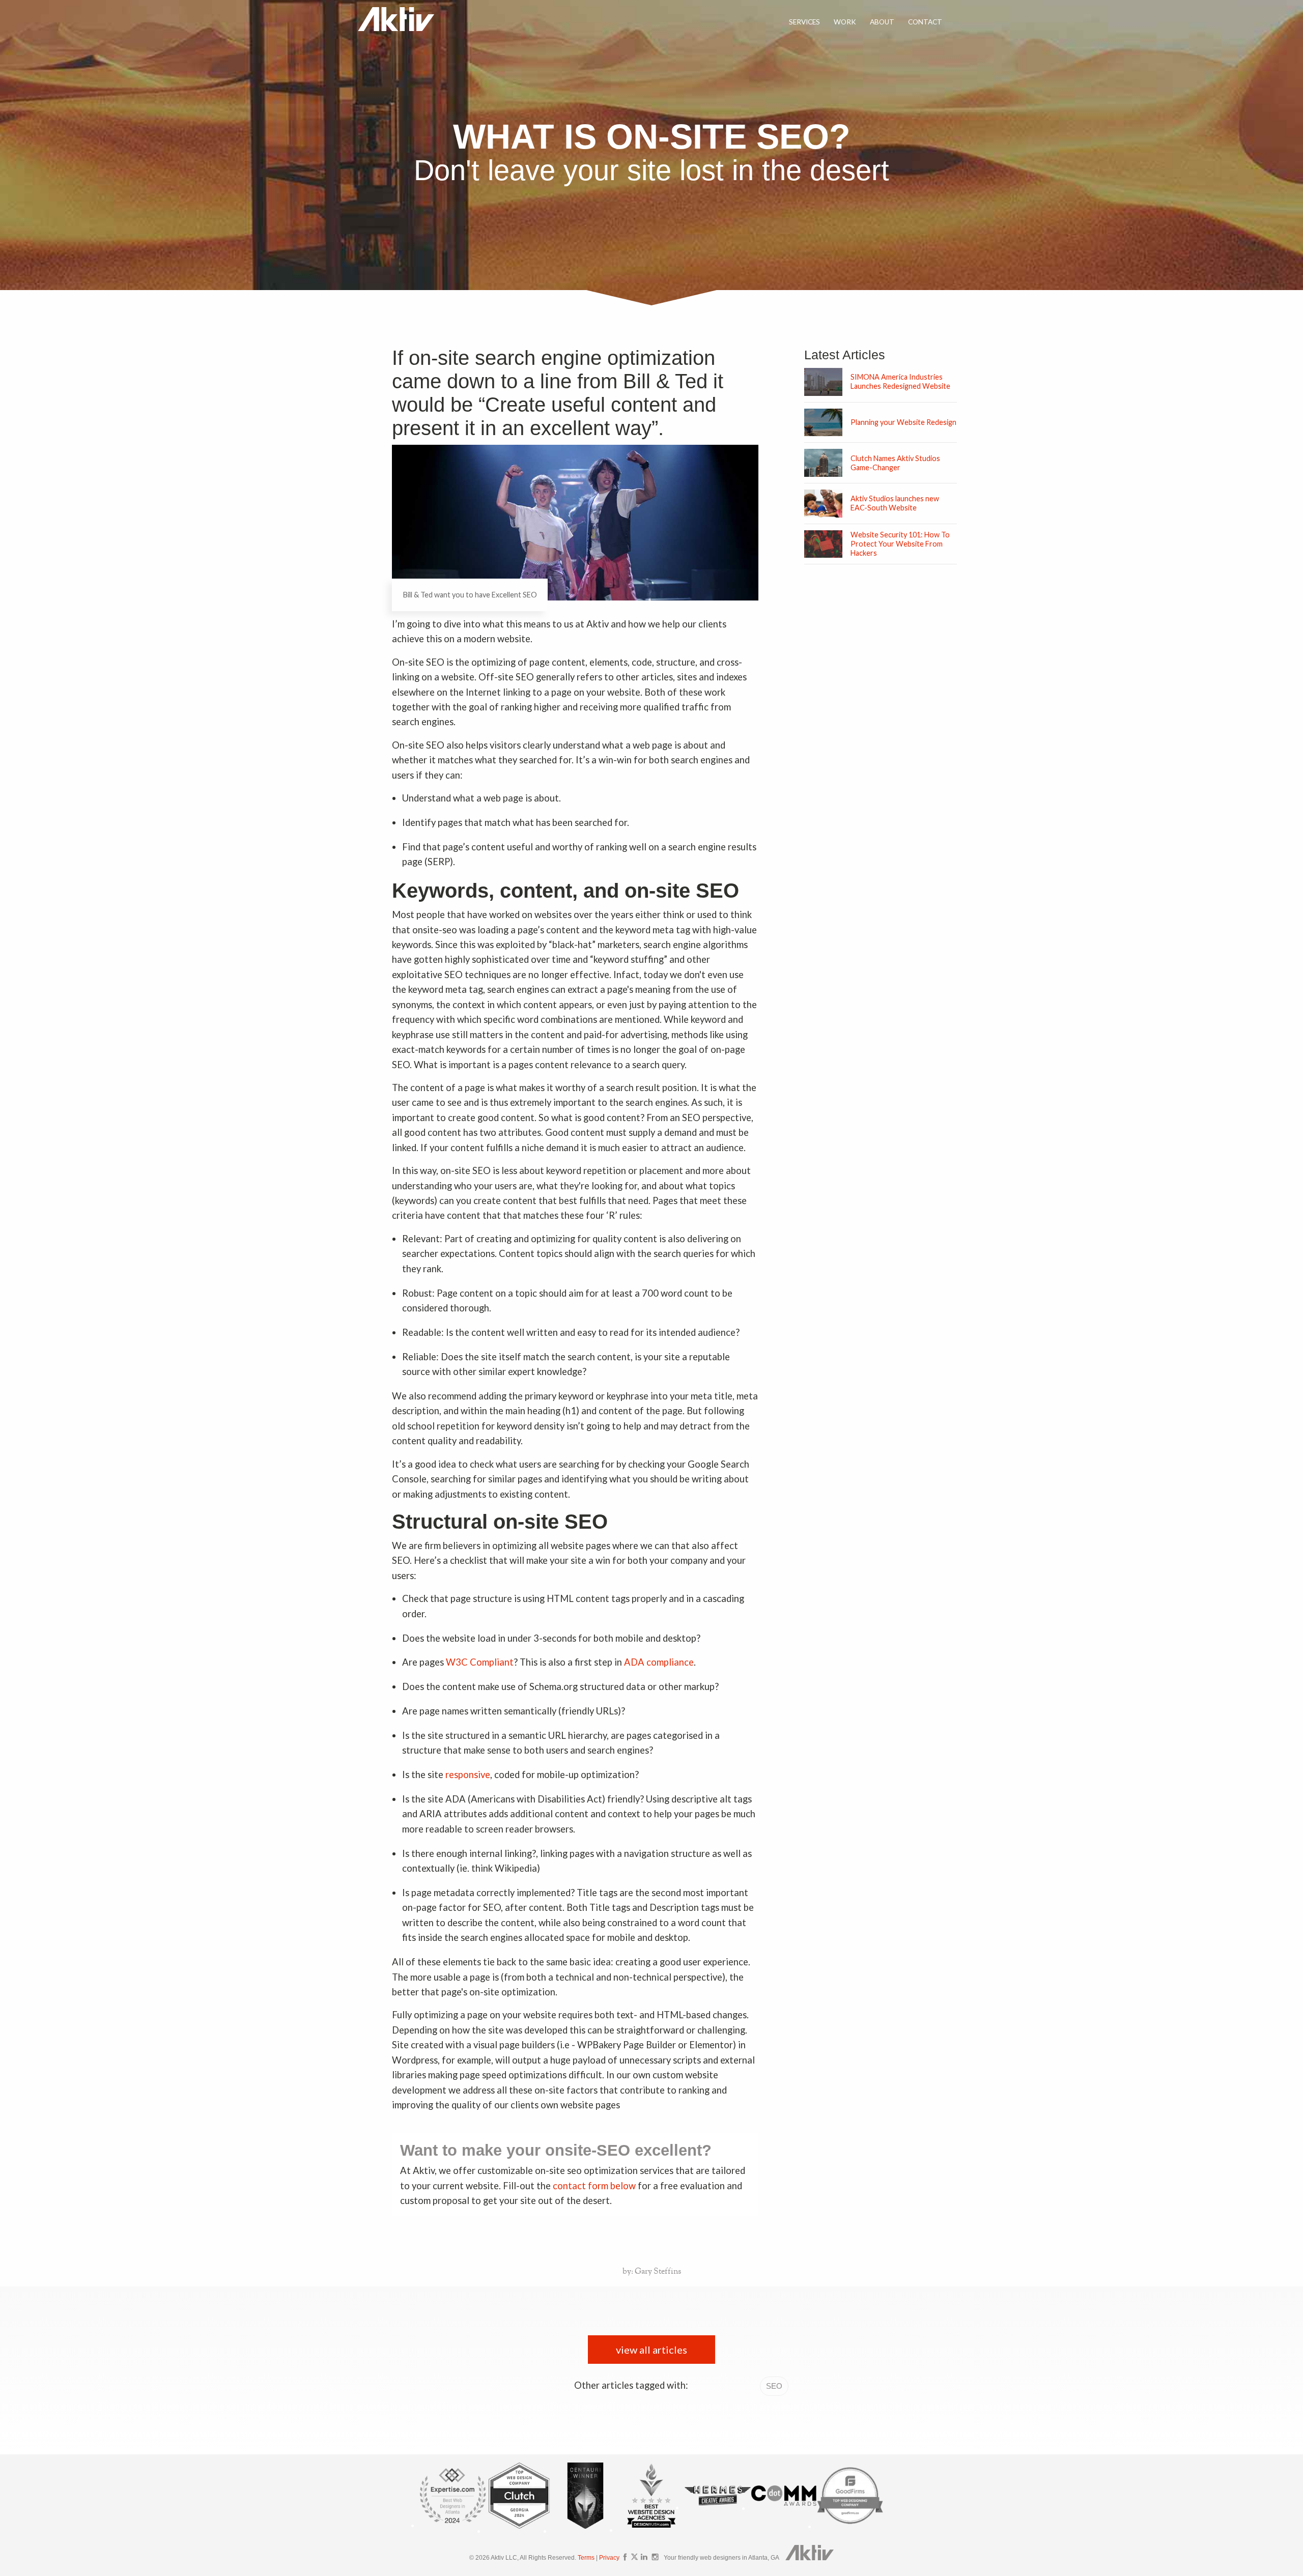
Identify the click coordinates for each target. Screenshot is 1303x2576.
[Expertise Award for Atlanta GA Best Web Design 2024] (453, 2525)
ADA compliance (659, 1662)
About (882, 22)
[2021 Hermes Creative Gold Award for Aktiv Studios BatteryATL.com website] (718, 2507)
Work (845, 22)
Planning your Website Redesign (903, 422)
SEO (774, 2386)
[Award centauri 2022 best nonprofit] (585, 2530)
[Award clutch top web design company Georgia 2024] (519, 2530)
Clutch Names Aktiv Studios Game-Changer (895, 463)
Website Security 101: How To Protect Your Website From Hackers (900, 544)
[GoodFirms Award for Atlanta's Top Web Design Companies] (850, 2526)
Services (804, 22)
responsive (468, 1774)
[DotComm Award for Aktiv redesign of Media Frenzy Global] (784, 2508)
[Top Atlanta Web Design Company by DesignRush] (651, 2529)
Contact (925, 22)
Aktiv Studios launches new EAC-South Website (895, 503)
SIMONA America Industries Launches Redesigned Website (900, 381)
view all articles (651, 2350)
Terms (586, 2558)
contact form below (594, 2186)
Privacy (609, 2558)
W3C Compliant (480, 1662)
